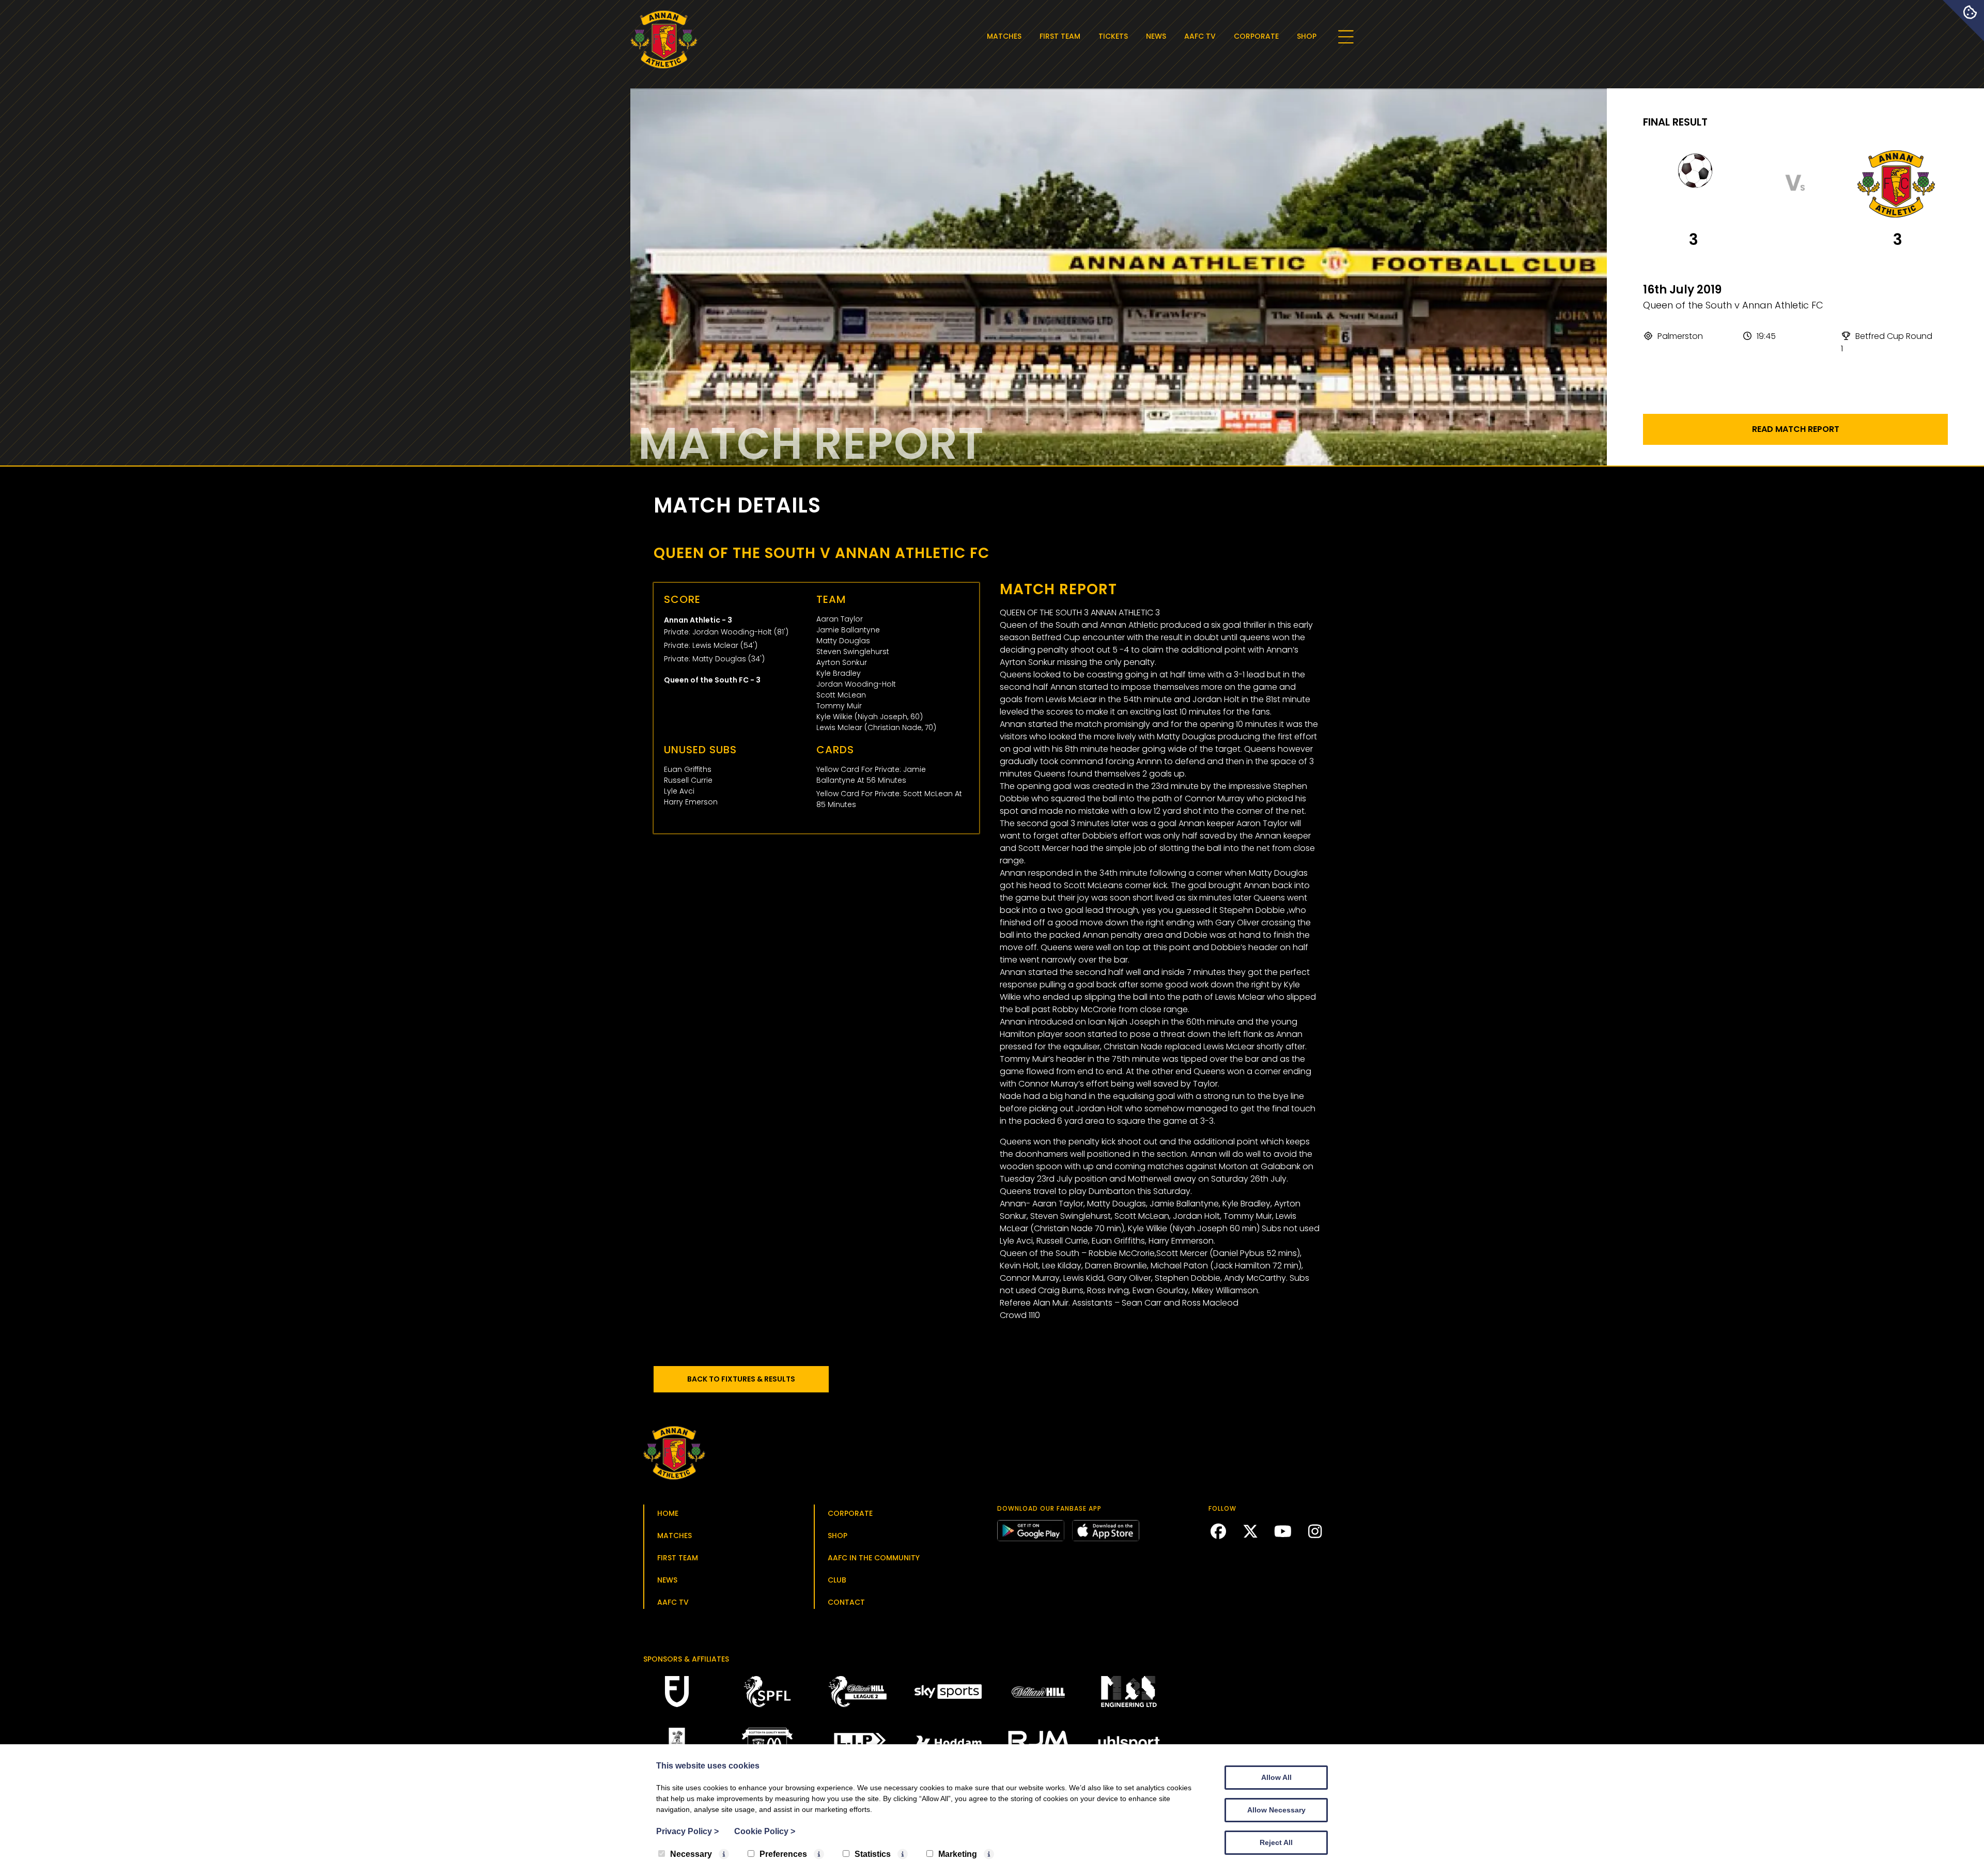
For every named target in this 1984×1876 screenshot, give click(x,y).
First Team (1060, 36)
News (1156, 36)
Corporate (1256, 36)
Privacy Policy (687, 1831)
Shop (1307, 36)
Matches (1004, 36)
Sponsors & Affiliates (686, 1659)
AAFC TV (1200, 36)
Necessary (691, 1854)
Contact (846, 1602)
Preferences (783, 1854)
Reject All (1276, 1842)
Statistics (873, 1854)
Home (668, 1513)
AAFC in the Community (874, 1558)
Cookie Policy (765, 1831)
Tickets (1113, 36)
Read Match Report (1796, 429)
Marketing (958, 1854)
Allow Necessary (1276, 1810)
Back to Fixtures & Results (741, 1379)
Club (837, 1580)
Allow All (1276, 1777)
